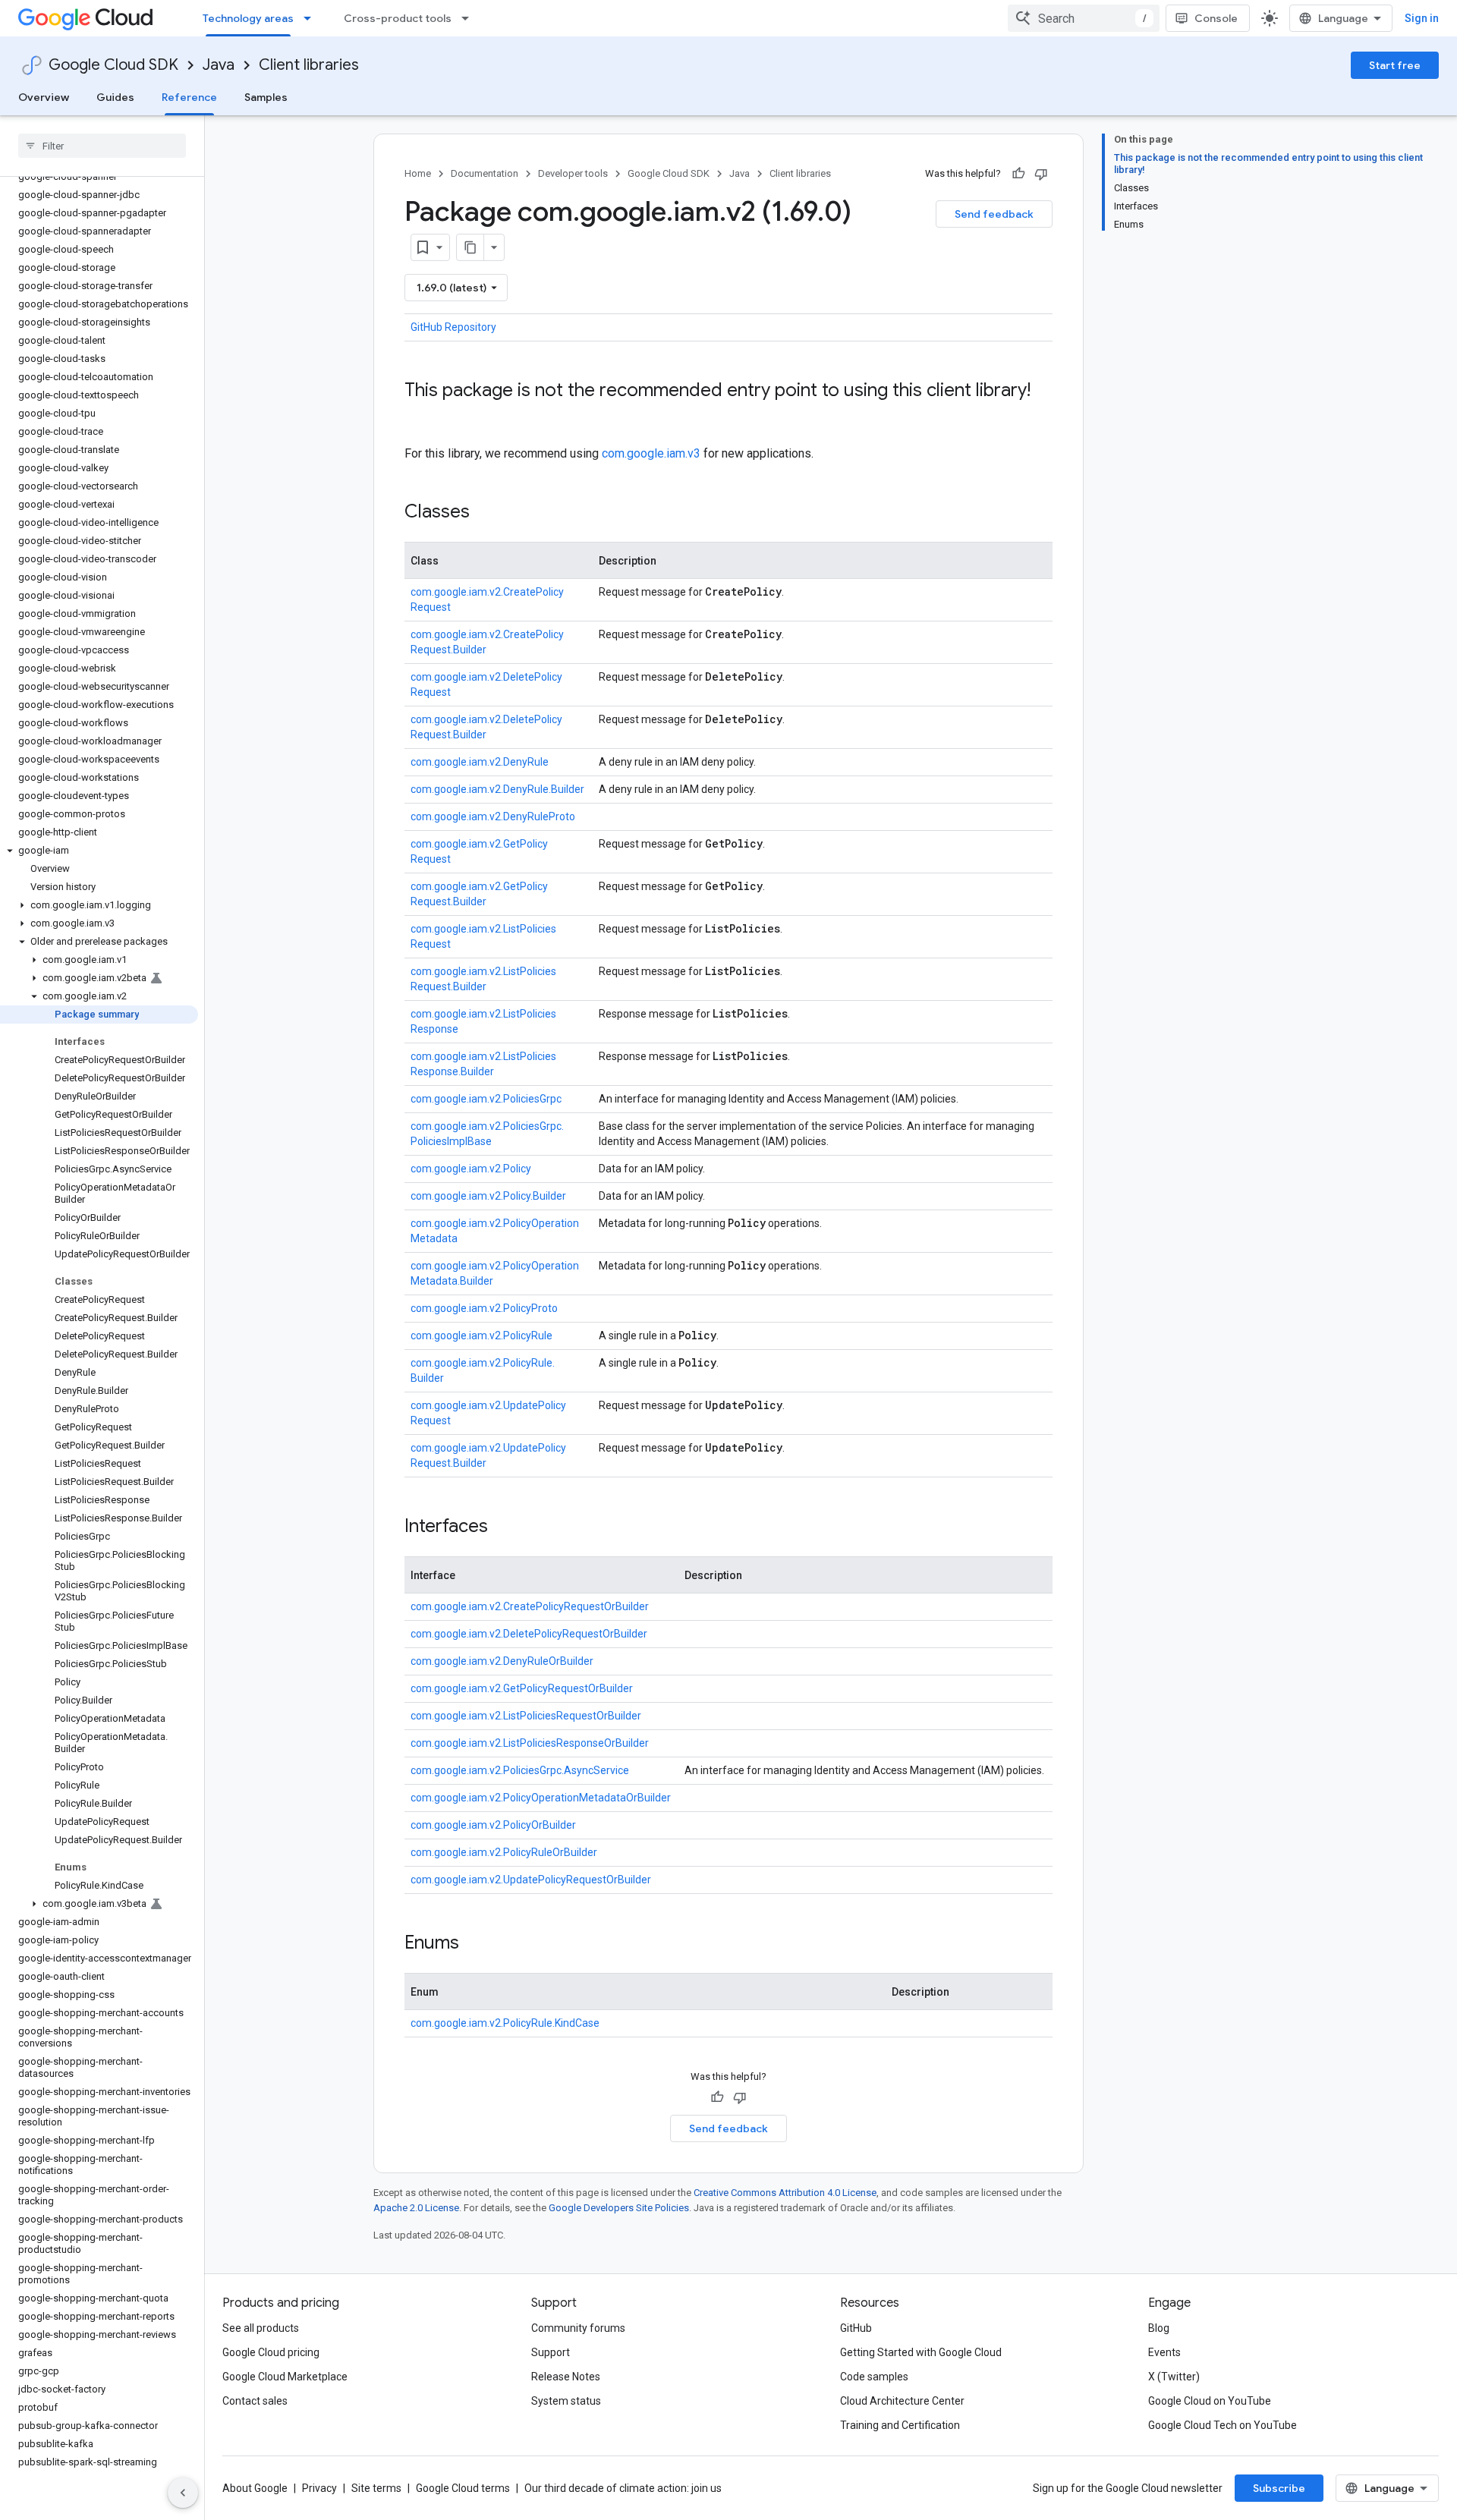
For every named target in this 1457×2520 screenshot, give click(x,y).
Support (551, 2352)
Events (1164, 2352)
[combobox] (1084, 18)
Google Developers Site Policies (619, 2208)
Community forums (578, 2328)
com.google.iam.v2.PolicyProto (484, 1308)
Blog (1159, 2328)
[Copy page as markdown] (470, 247)
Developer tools (573, 173)
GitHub (856, 2328)
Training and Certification (900, 2425)
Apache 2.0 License (416, 2208)
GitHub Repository (453, 327)
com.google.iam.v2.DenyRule (480, 762)
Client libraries (309, 65)
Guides (115, 97)
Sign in (1422, 18)
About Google (255, 2488)
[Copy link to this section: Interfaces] (503, 1527)
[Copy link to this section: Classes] (485, 513)
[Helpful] (1018, 174)
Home (418, 173)
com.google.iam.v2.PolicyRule (481, 1336)
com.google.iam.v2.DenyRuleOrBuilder (502, 1661)
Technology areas (248, 18)
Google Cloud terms (463, 2488)
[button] (99, 851)
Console (1216, 18)
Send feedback (994, 214)
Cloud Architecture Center (902, 2401)
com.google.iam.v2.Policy (471, 1169)
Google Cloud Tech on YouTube (1223, 2425)
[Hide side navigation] (183, 2493)
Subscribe (1279, 2488)
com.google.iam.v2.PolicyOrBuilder (493, 1825)
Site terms (376, 2488)
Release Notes (566, 2377)
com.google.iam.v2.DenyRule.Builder (497, 789)
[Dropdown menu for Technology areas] (312, 18)
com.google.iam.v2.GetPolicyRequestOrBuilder (522, 1688)
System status (566, 2401)
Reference (189, 97)
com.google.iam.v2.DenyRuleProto (493, 816)
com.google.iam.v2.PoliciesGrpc (486, 1099)
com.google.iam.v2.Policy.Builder (488, 1196)
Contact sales (255, 2401)
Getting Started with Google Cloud (921, 2352)
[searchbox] (102, 146)
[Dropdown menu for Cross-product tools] (470, 18)
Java (219, 65)
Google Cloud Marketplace (285, 2377)
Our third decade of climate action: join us (623, 2488)
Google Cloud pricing (271, 2352)
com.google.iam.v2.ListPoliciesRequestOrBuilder (526, 1716)
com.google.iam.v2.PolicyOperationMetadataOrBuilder (541, 1798)
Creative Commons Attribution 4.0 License (785, 2193)
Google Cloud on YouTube (1210, 2401)
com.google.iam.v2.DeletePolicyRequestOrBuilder (529, 1634)
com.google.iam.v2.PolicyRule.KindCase (505, 2023)
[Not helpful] (1041, 174)
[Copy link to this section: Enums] (474, 1944)
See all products (261, 2328)
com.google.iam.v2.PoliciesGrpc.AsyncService (520, 1770)
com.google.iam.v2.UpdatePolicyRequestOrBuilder (531, 1880)
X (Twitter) (1174, 2377)
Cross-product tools (398, 18)
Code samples (874, 2377)
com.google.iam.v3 (651, 453)
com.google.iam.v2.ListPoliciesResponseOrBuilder (530, 1743)
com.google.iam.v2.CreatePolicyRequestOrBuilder (530, 1606)
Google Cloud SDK (113, 65)
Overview (44, 97)
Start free (1395, 65)
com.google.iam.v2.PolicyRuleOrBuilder (504, 1852)
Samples (266, 97)
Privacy (319, 2488)
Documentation (485, 173)
